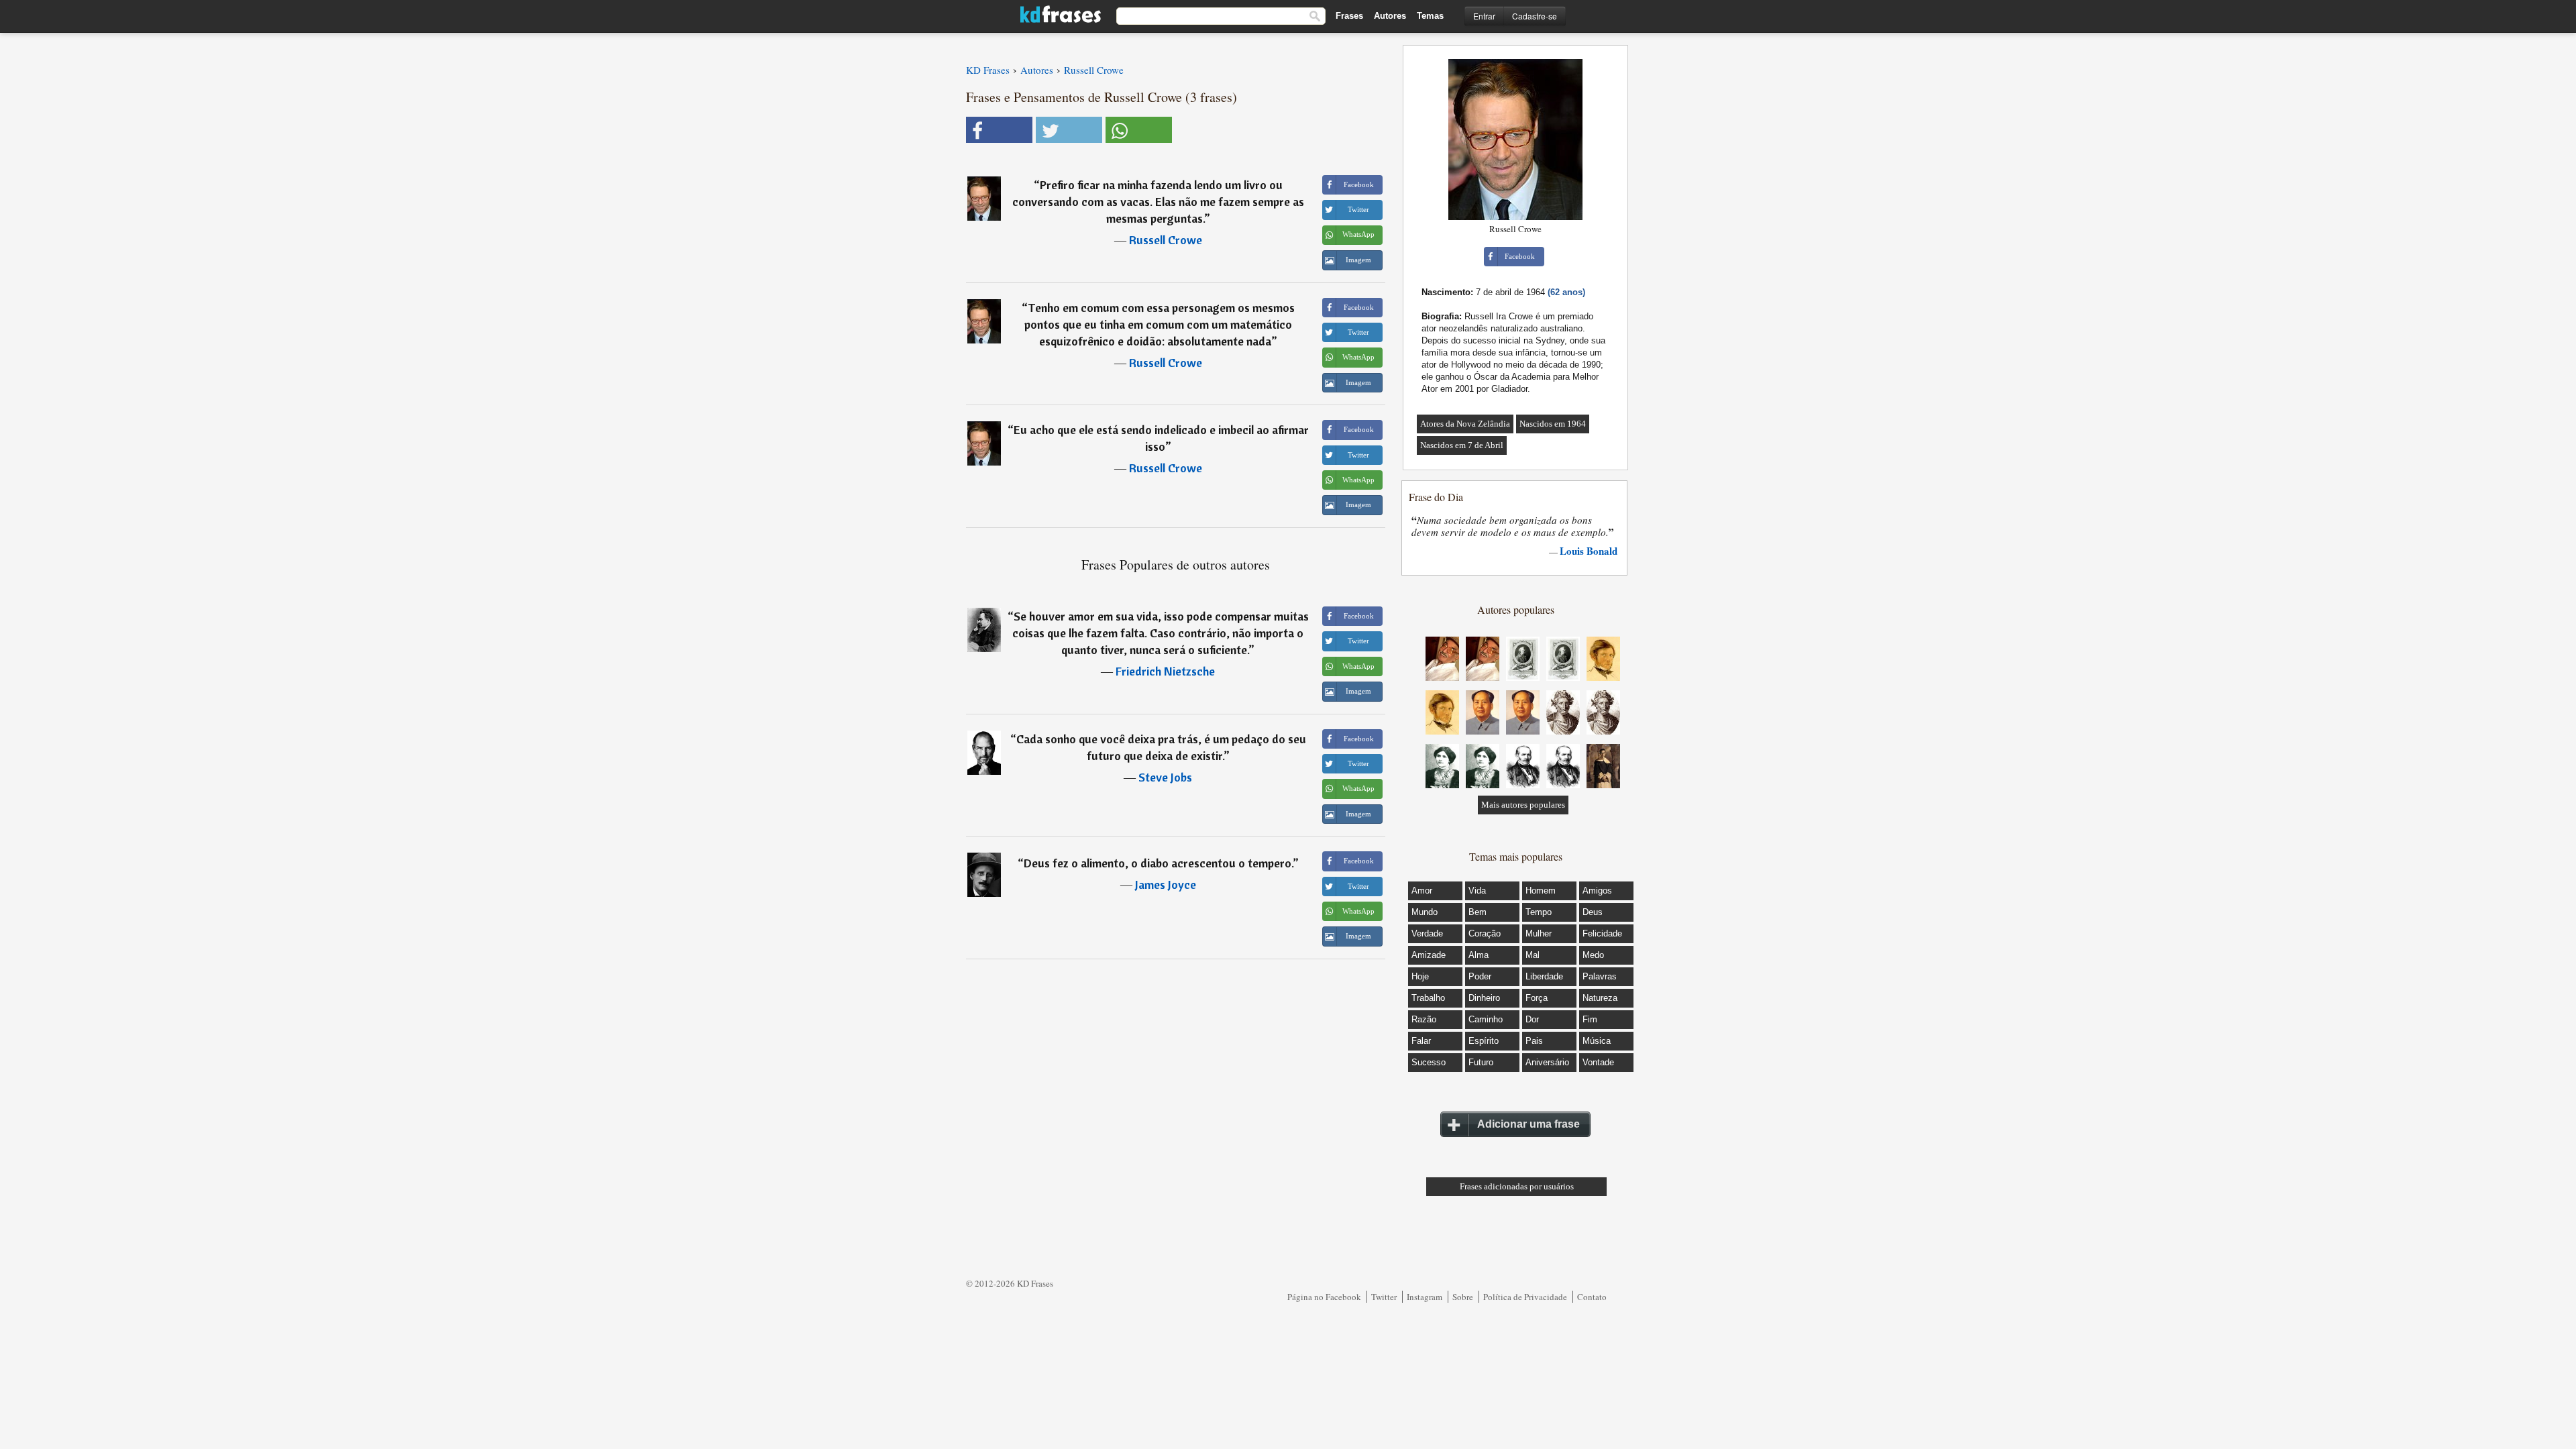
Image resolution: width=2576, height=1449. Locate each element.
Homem (1541, 891)
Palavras (1600, 976)
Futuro (1481, 1062)
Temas (1430, 16)
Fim (1590, 1019)
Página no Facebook (1324, 1297)
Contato (1592, 1297)
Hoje (1420, 976)
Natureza (1600, 998)
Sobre (1463, 1297)
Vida (1477, 891)
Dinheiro (1484, 998)
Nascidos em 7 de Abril (1462, 445)
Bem (1478, 912)
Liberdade (1544, 976)
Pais (1534, 1041)
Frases (1349, 16)
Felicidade (1602, 933)
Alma (1479, 955)
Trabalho (1428, 998)
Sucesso (1429, 1062)
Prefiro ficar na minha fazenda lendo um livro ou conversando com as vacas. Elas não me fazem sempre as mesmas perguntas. (1158, 202)
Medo (1593, 955)
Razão (1424, 1019)
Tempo (1539, 912)
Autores (1390, 16)
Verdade (1427, 933)
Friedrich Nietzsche (1165, 671)
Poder (1480, 976)
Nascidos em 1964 (1553, 424)
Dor (1532, 1019)
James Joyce (1166, 884)
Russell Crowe (1166, 240)
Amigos (1597, 891)
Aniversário (1547, 1062)
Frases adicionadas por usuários (1517, 1186)
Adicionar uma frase (1528, 1124)
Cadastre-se (1535, 16)
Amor (1422, 891)
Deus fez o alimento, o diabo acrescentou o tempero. (1158, 863)
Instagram (1425, 1297)
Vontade (1598, 1062)
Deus (1593, 912)
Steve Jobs (1165, 777)
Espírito (1484, 1041)
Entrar (1484, 16)
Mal (1533, 955)
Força (1537, 998)
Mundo (1425, 912)
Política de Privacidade (1525, 1297)
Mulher (1539, 933)
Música (1597, 1041)
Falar (1421, 1041)
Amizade (1429, 955)
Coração (1485, 933)
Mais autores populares (1523, 805)
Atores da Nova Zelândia (1465, 424)
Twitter (1384, 1297)
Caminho (1486, 1019)
